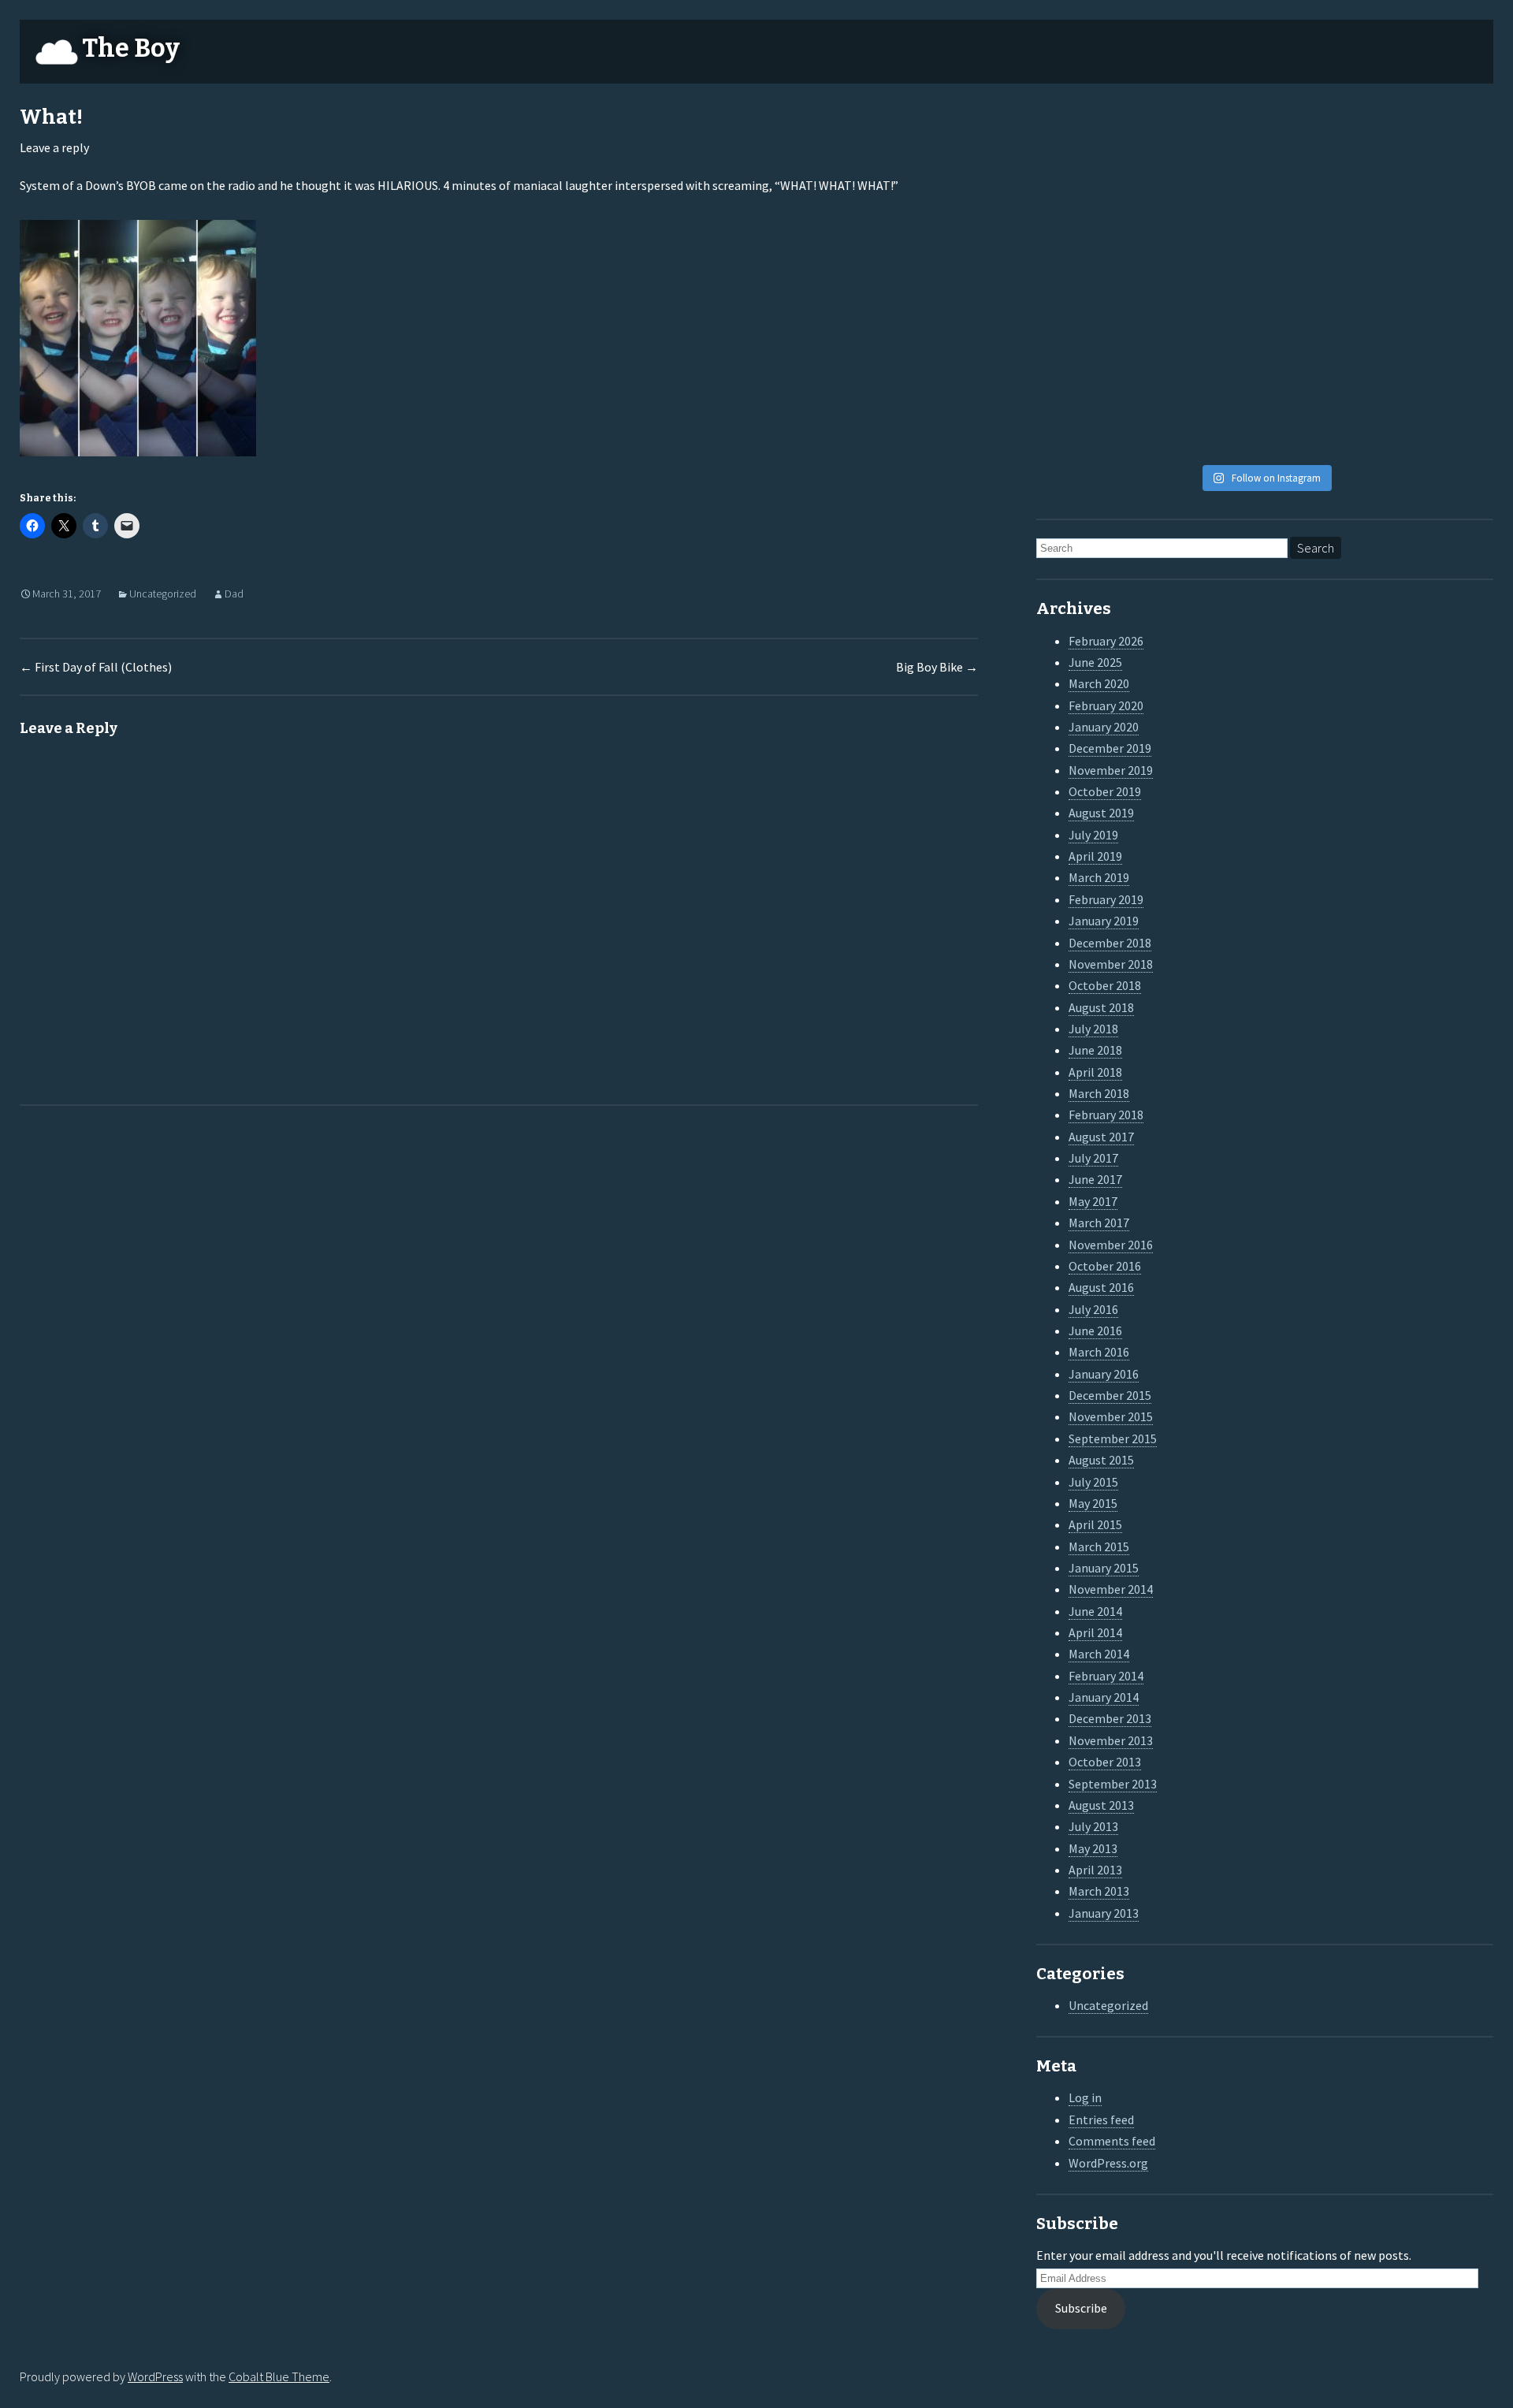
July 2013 (1093, 1826)
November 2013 (1111, 1740)
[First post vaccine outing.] (1439, 143)
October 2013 (1105, 1762)
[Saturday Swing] (1090, 282)
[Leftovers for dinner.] (1207, 352)
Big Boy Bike (937, 667)
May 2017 (1093, 1201)
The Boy (131, 48)
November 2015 (1111, 1416)
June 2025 (1095, 662)
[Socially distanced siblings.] (1207, 282)
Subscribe (1081, 2308)
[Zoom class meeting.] (1323, 282)
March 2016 (1099, 1352)
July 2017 (1093, 1158)
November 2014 (1111, 1589)
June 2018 (1095, 1050)
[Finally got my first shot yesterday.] (1207, 213)
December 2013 (1110, 1718)
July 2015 (1093, 1482)
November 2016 (1111, 1245)
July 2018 (1093, 1029)
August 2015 (1101, 1460)
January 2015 (1104, 1568)
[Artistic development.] (1207, 421)
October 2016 (1105, 1266)
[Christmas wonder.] (1323, 213)
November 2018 (1111, 964)
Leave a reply (54, 147)
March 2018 (1099, 1093)
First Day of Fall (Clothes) (96, 667)
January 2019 (1104, 921)
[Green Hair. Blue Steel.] (1323, 421)
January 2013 (1104, 1913)
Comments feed (1112, 2141)
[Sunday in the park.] (1439, 421)
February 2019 (1106, 899)
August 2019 (1101, 813)
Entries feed (1101, 2120)
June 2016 (1095, 1331)
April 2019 (1095, 856)
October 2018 (1105, 985)
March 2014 (1099, 1654)
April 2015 (1095, 1524)
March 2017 (1099, 1223)
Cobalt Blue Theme (279, 2376)
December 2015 (1110, 1395)
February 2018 (1106, 1115)
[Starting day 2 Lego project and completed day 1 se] (1323, 352)
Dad (234, 594)
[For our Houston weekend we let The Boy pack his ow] (1090, 352)
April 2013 (1095, 1870)
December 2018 (1110, 943)
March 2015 (1099, 1546)
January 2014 (1104, 1697)
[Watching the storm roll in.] (1090, 143)
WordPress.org (1108, 2163)
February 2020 (1106, 705)
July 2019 (1093, 835)
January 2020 (1104, 727)
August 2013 (1101, 1805)
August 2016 (1101, 1287)
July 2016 (1093, 1309)
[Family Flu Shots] (1439, 213)
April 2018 (1095, 1072)
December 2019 (1110, 748)
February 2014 (1106, 1676)
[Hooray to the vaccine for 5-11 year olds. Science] (1207, 143)
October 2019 (1105, 791)
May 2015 (1093, 1503)
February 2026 (1106, 641)
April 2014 (1095, 1632)
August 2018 (1101, 1007)
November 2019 (1111, 770)
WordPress (155, 2376)
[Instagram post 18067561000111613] (1090, 421)
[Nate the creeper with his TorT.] (1323, 143)
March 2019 (1099, 877)
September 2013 (1113, 1784)
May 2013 (1093, 1848)
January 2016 (1104, 1374)
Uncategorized (163, 594)
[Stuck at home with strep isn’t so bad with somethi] (1439, 352)
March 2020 (1099, 683)
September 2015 (1113, 1438)
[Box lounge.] (1439, 282)
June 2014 (1095, 1611)
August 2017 (1101, 1137)
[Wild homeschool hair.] (1090, 213)
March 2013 (1099, 1891)
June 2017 (1095, 1179)
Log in (1085, 2097)
